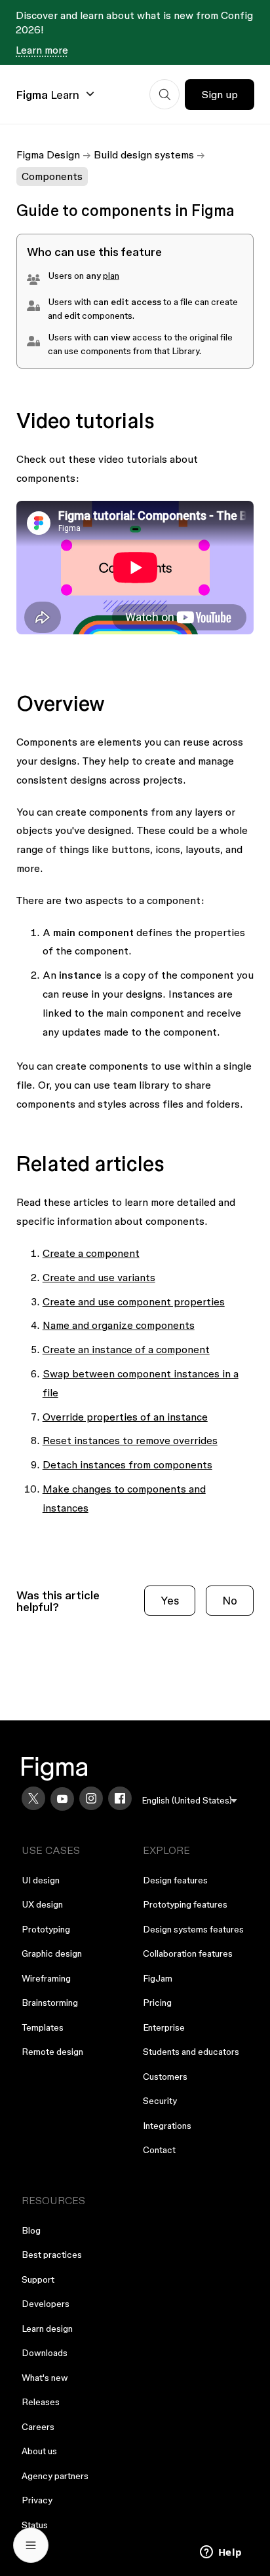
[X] (33, 1798)
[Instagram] (91, 1798)
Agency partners (55, 2476)
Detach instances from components (127, 1464)
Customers (165, 2077)
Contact (159, 2150)
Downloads (45, 2353)
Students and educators (191, 2052)
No (230, 1600)
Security (160, 2101)
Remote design (52, 2052)
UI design (41, 1880)
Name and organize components (119, 1325)
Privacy (37, 2500)
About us (39, 2451)
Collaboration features (188, 1953)
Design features (175, 1880)
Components (52, 176)
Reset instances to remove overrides (130, 1440)
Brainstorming (50, 2003)
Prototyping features (185, 1904)
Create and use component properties (134, 1301)
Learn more (42, 50)
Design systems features (193, 1929)
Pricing (157, 2003)
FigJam (158, 1978)
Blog (31, 2230)
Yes (170, 1600)
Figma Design (48, 154)
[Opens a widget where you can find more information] (221, 2553)
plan (111, 276)
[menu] (190, 1801)
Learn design (47, 2329)
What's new (45, 2378)
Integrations (167, 2126)
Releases (41, 2402)
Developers (46, 2304)
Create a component (91, 1253)
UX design (42, 1904)
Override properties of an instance (125, 1417)
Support (38, 2279)
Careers (38, 2427)
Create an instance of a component (126, 1349)
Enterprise (164, 2027)
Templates (43, 2027)
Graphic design (52, 1953)
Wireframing (46, 1978)
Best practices (52, 2255)
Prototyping (46, 1929)
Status (35, 2525)
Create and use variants (99, 1277)
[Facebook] (120, 1798)
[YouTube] (62, 1799)
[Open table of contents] (31, 2545)
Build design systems (144, 154)
